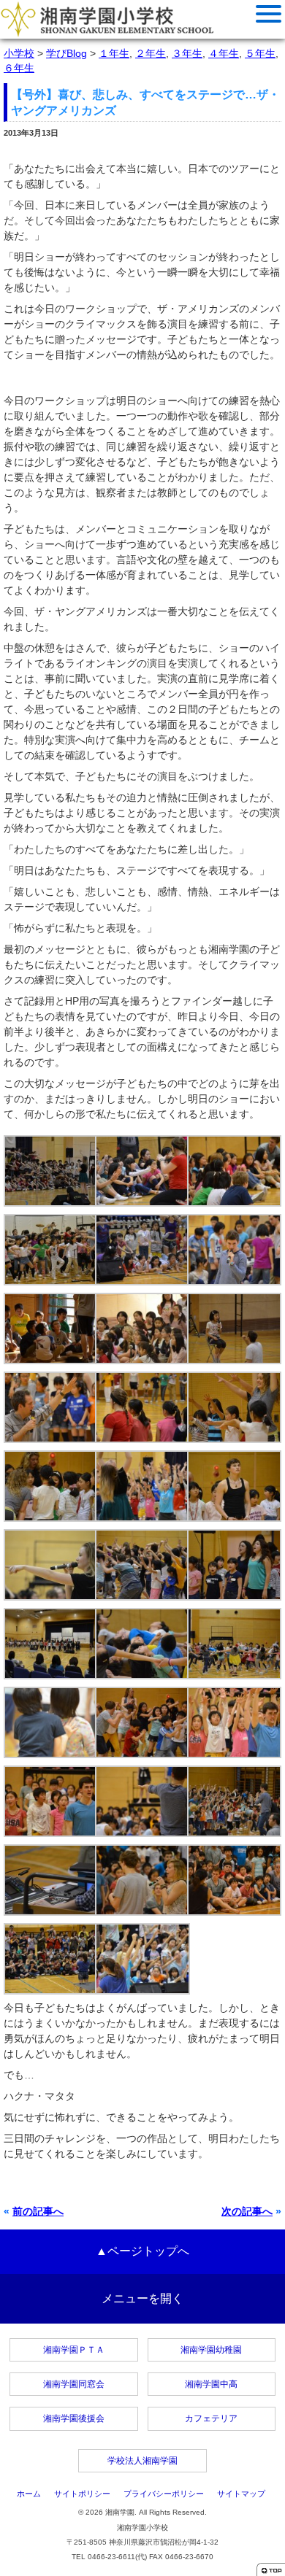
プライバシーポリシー (164, 2494)
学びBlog (66, 53)
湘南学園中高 (211, 2384)
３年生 (187, 53)
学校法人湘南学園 (142, 2461)
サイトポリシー (82, 2494)
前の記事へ (38, 2211)
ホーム (29, 2494)
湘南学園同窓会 (74, 2384)
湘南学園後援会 (74, 2418)
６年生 (19, 68)
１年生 (114, 53)
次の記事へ (247, 2211)
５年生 (260, 53)
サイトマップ (241, 2494)
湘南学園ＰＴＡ (74, 2350)
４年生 (224, 53)
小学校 (19, 53)
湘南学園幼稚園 (211, 2350)
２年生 (151, 53)
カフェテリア (211, 2418)
